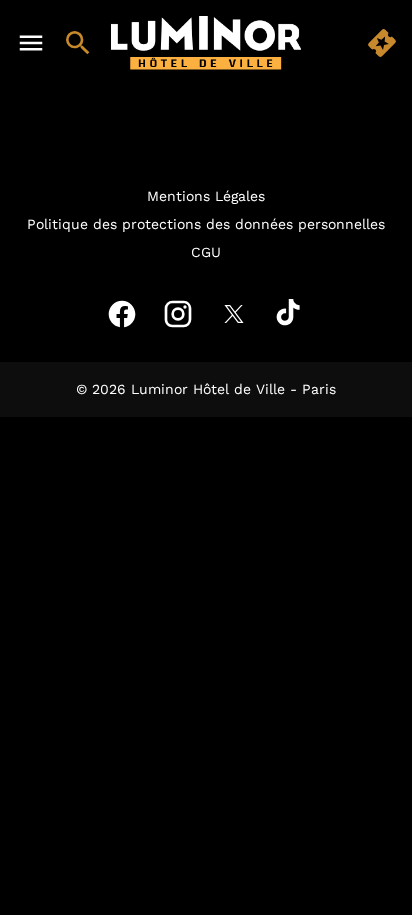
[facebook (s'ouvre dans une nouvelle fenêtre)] (122, 314)
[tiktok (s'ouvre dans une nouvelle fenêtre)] (290, 314)
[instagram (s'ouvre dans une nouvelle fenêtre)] (178, 314)
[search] (78, 43)
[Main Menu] (31, 43)
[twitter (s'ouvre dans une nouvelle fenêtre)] (234, 314)
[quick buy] (382, 43)
